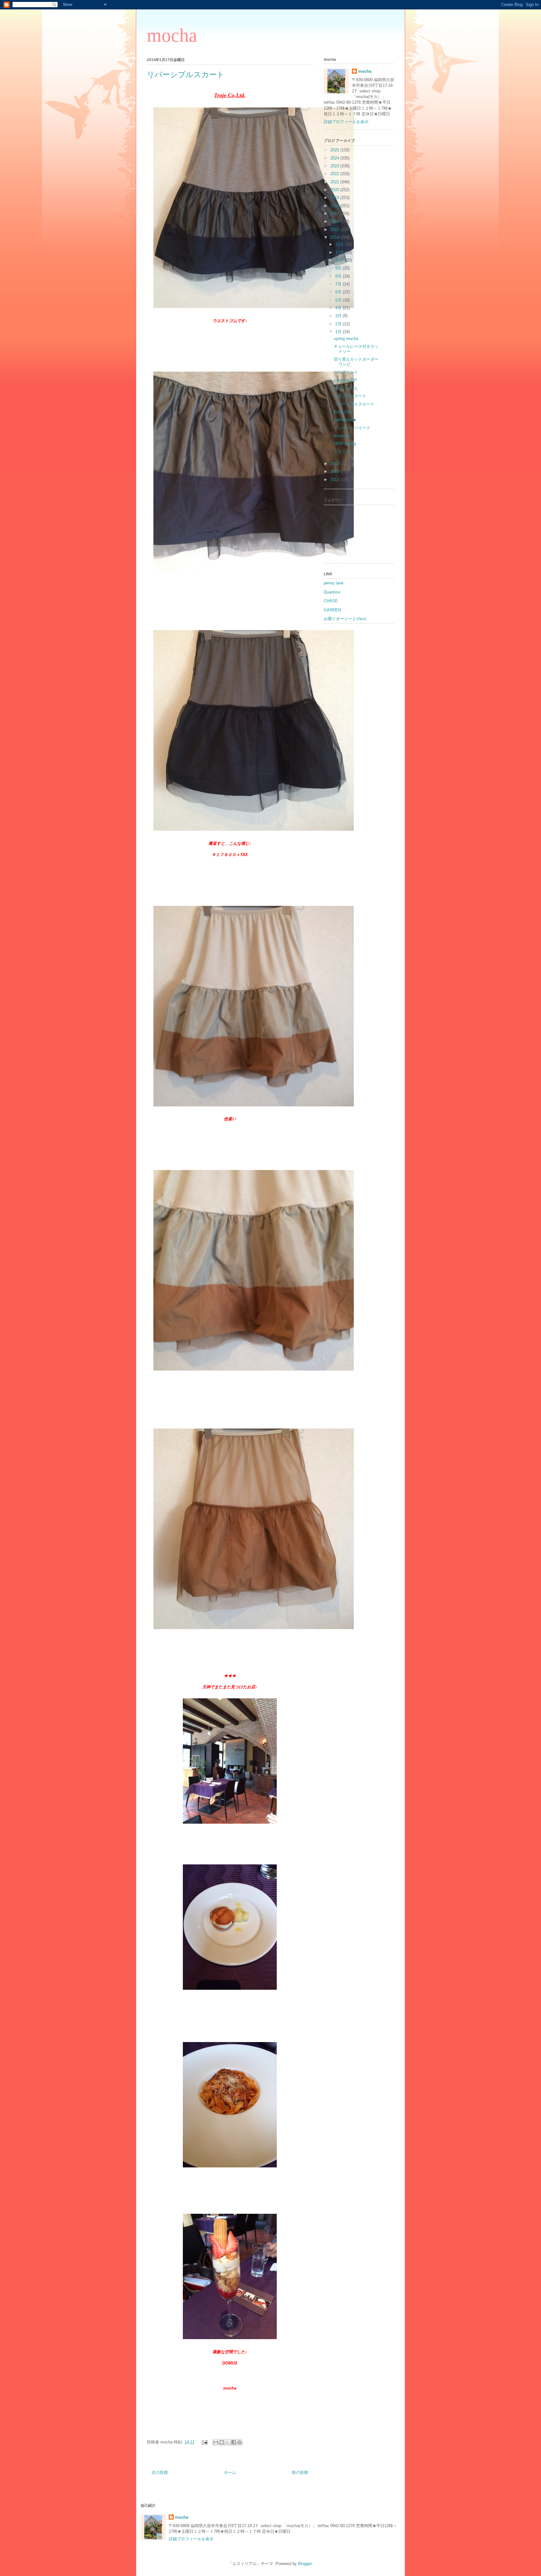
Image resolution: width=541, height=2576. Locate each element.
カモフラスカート (350, 396)
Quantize (332, 592)
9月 (339, 268)
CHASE (331, 601)
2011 (335, 480)
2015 (335, 230)
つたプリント (346, 372)
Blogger (305, 2564)
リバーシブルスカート (354, 404)
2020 (335, 190)
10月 (340, 260)
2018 (335, 206)
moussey (342, 436)
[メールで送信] (216, 2442)
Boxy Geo (343, 412)
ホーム (230, 2472)
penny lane (334, 583)
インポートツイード (352, 428)
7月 (339, 284)
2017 (335, 214)
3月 (339, 316)
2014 (335, 237)
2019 (335, 198)
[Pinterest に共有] (240, 2442)
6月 (339, 292)
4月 (339, 308)
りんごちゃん (346, 388)
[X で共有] (228, 2442)
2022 (335, 174)
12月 (340, 244)
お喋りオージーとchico (345, 619)
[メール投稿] (204, 2442)
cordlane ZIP (345, 380)
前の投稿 (300, 2472)
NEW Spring (345, 444)
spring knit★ (345, 420)
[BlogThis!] (222, 2442)
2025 (335, 150)
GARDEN (332, 610)
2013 (335, 464)
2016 (335, 221)
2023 (335, 166)
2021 (335, 182)
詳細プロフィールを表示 (346, 122)
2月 (339, 324)
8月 (339, 276)
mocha (172, 35)
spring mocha (346, 339)
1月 (339, 332)
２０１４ (342, 452)
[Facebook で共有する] (234, 2442)
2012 (335, 471)
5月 (339, 300)
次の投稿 (160, 2472)
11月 (340, 252)
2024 (335, 158)
